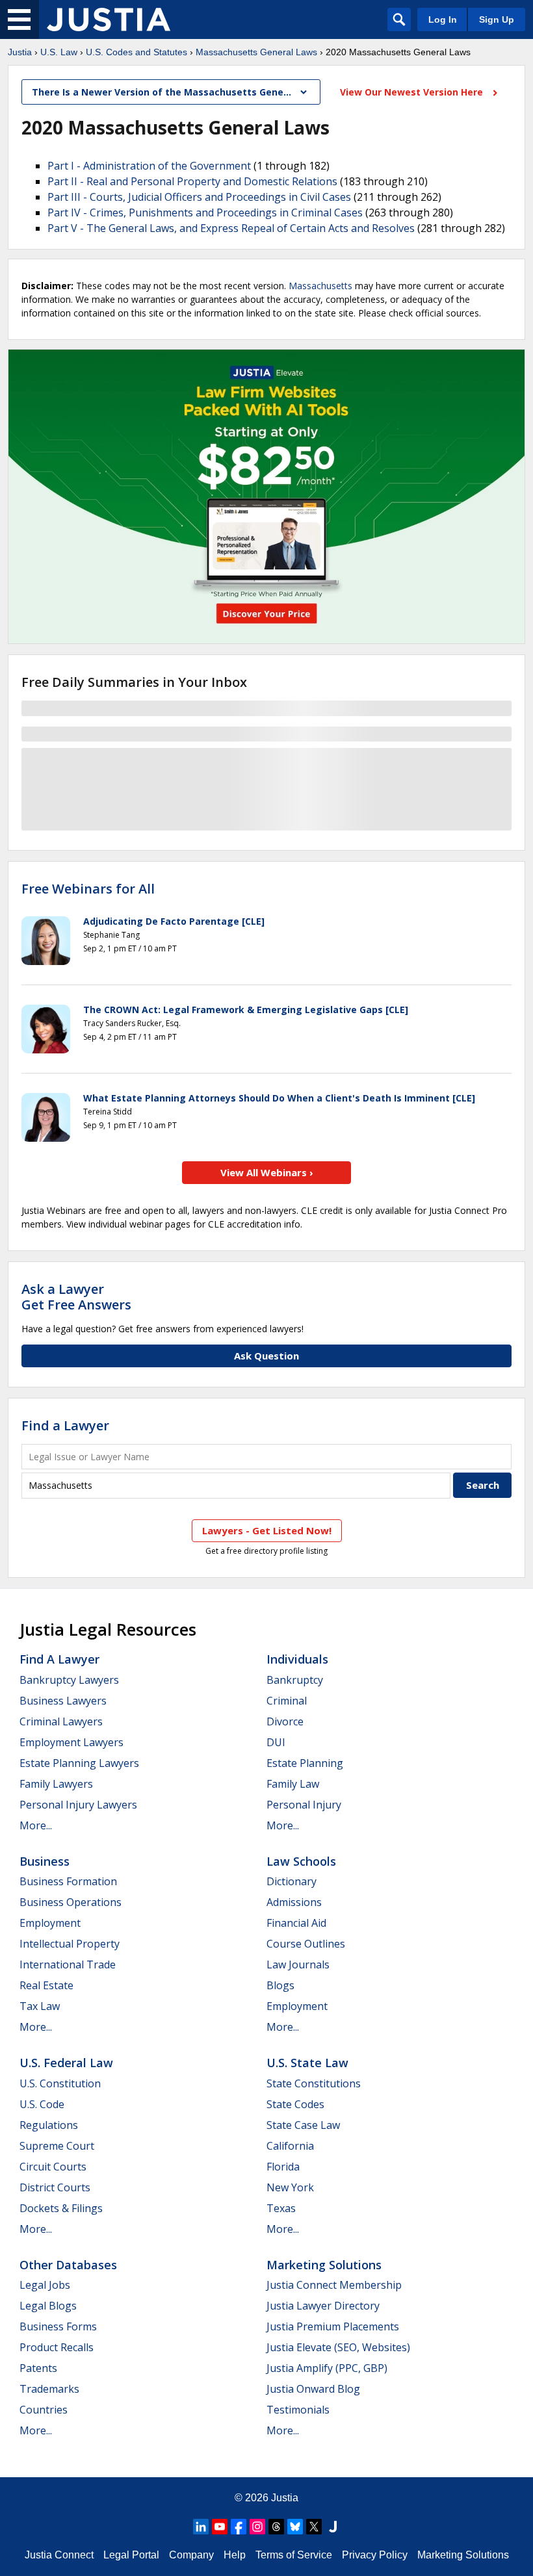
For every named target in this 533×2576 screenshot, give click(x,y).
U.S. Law (59, 52)
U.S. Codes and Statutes (136, 52)
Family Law (293, 1784)
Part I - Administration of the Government (149, 166)
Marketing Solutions (324, 2265)
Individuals (297, 1659)
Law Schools (301, 1861)
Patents (38, 2368)
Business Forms (58, 2326)
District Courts (55, 2187)
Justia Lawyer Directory (323, 2306)
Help (235, 2555)
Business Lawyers (63, 1701)
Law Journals (298, 1964)
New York (290, 2187)
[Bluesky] (295, 2527)
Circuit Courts (53, 2167)
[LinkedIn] (201, 2527)
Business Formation (68, 1881)
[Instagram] (257, 2527)
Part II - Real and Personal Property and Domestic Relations (192, 181)
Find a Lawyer (65, 1425)
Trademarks (49, 2389)
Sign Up (497, 19)
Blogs (280, 1985)
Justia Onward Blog (313, 2389)
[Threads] (276, 2527)
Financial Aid (296, 1923)
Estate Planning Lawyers (79, 1763)
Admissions (294, 1902)
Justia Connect (59, 2555)
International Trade (68, 1964)
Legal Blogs (48, 2306)
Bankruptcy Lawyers (69, 1680)
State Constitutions (314, 2083)
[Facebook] (239, 2527)
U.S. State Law (307, 2063)
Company (191, 2555)
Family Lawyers (56, 1784)
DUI (276, 1742)
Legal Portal (131, 2555)
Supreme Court (57, 2146)
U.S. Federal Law (66, 2063)
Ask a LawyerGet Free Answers (76, 1297)
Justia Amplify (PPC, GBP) (327, 2368)
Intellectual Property (70, 1944)
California (290, 2146)
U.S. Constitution (60, 2083)
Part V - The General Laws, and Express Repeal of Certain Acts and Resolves (231, 228)
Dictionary (292, 1881)
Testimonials (298, 2410)
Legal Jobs (45, 2285)
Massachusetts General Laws (256, 52)
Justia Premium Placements (333, 2326)
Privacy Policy (375, 2555)
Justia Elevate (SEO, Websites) (338, 2347)
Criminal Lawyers (61, 1721)
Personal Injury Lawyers (78, 1805)
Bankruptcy (295, 1680)
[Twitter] (314, 2527)
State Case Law (303, 2125)
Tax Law (40, 2006)
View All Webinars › (267, 1172)
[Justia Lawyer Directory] (333, 2527)
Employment (50, 1923)
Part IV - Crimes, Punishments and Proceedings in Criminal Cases (205, 213)
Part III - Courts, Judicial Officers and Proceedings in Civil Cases (199, 197)
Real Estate (46, 1985)
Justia (20, 52)
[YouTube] (220, 2527)
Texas (281, 2208)
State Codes (295, 2104)
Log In (443, 19)
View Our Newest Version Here (413, 92)
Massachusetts (320, 286)
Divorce (285, 1721)
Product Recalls (57, 2347)
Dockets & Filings (61, 2208)
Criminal (287, 1701)
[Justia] (109, 19)
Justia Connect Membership (334, 2285)
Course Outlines (306, 1944)
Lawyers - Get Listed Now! (267, 1530)
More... (36, 1825)
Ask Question (266, 1356)
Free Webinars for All (88, 889)
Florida (283, 2167)
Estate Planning (305, 1763)
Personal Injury (304, 1805)
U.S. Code (42, 2104)
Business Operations (71, 1902)
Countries (44, 2410)
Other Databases (68, 2265)
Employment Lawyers (71, 1742)
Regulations (49, 2125)
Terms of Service (294, 2555)
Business (45, 1861)
